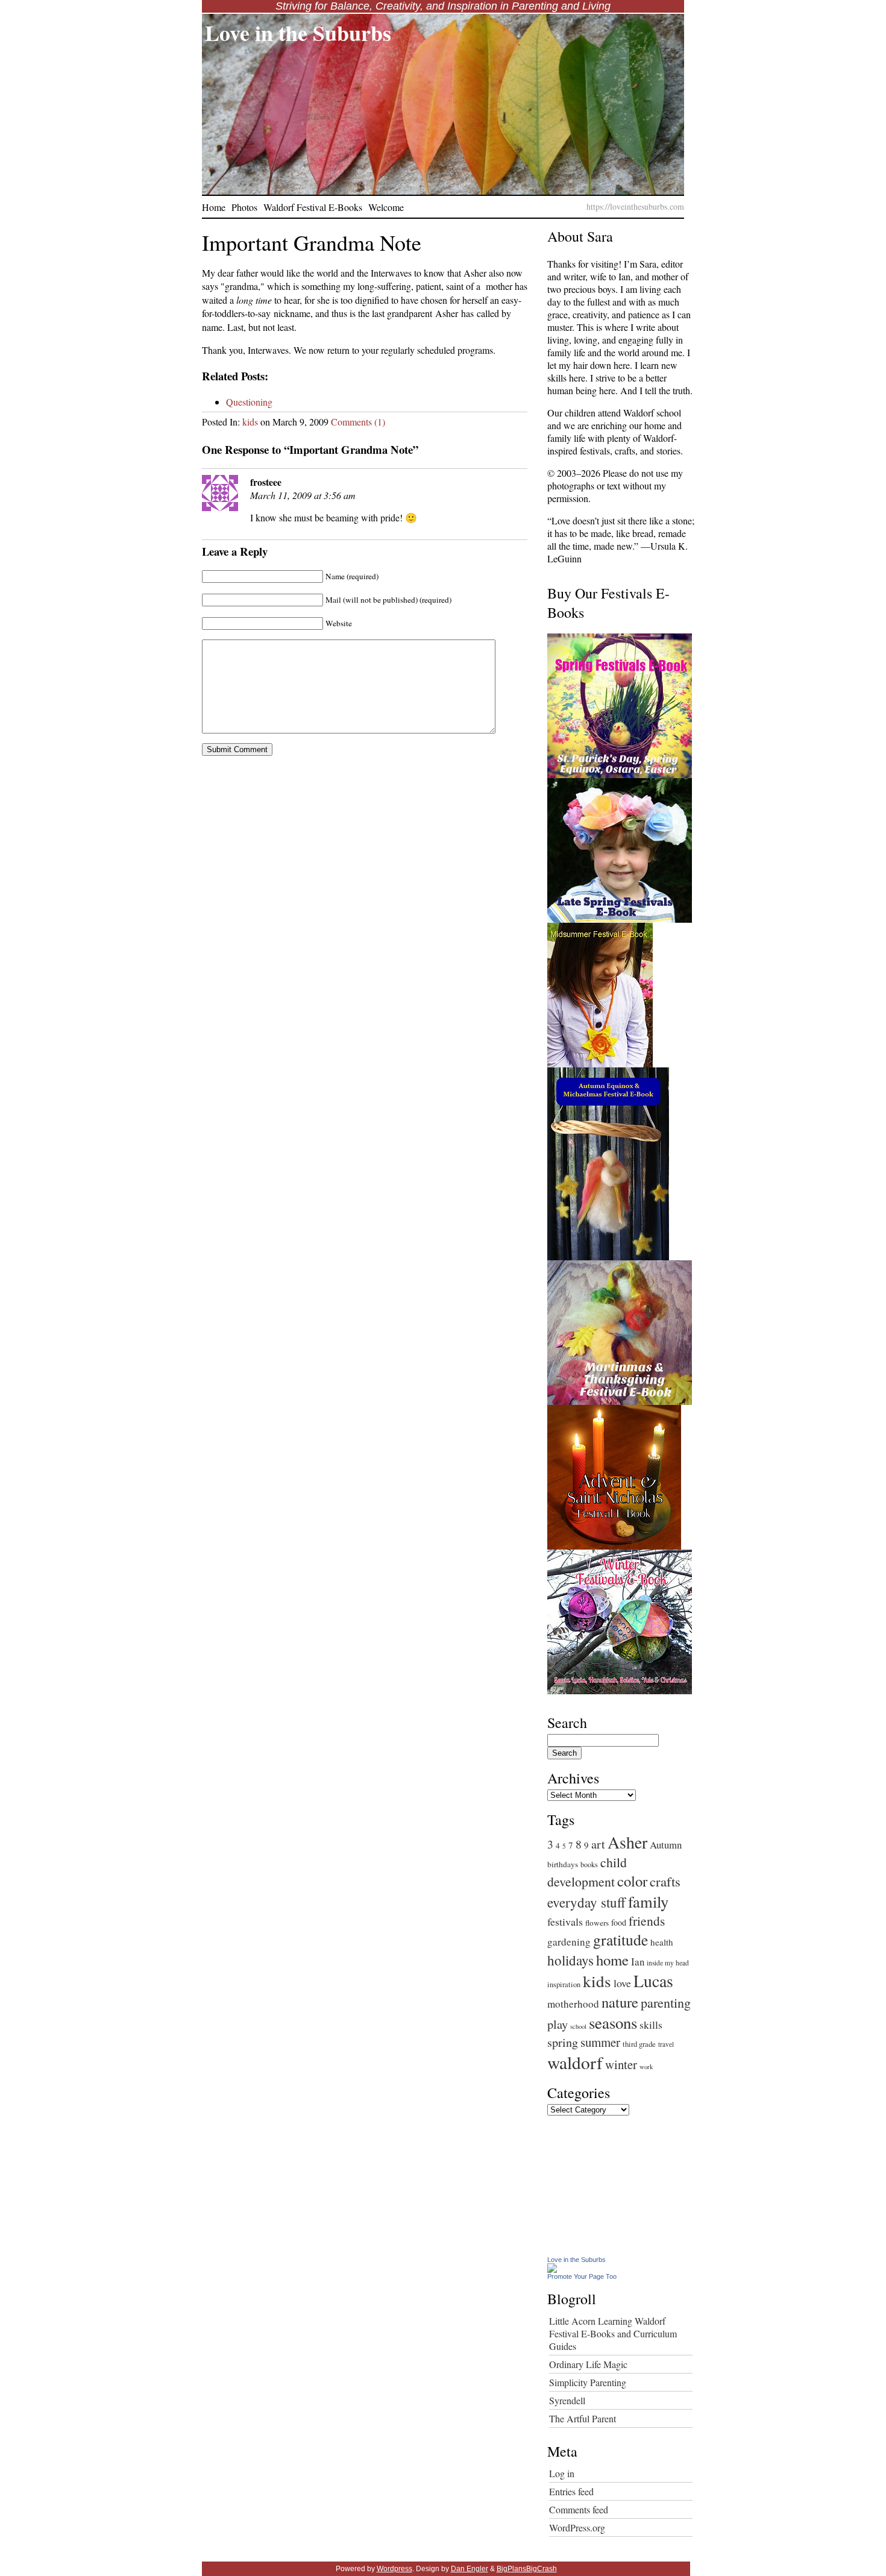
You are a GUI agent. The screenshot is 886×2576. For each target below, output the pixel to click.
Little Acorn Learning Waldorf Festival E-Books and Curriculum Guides (613, 2333)
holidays (570, 1960)
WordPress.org (577, 2527)
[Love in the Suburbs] (552, 2269)
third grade (639, 2044)
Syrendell (567, 2400)
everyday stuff (586, 1902)
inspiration (564, 1984)
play (558, 2024)
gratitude (621, 1940)
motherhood (573, 2004)
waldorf (575, 2062)
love (622, 1983)
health (662, 1942)
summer (600, 2042)
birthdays (563, 1864)
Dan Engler (470, 2569)
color (632, 1881)
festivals (565, 1921)
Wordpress (394, 2569)
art (598, 1844)
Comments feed (579, 2509)
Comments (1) (358, 422)
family (648, 1901)
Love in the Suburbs (298, 33)
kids (250, 422)
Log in (562, 2473)
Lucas (653, 1981)
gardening (569, 1942)
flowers (597, 1923)
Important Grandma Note (312, 242)
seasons (613, 2023)
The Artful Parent (583, 2418)
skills (651, 2025)
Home (214, 207)
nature (620, 2002)
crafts (665, 1881)
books (589, 1864)
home (612, 1960)
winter (621, 2064)
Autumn (666, 1845)
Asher (627, 1842)
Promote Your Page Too (582, 2276)
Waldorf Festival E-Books (313, 207)
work (646, 2067)
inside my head (668, 1963)
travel (666, 2044)
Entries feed (571, 2491)
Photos (244, 207)
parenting (666, 2003)
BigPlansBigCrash (527, 2569)
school (578, 2026)
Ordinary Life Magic (588, 2364)
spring (563, 2042)
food (619, 1922)
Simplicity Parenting (588, 2382)
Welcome (386, 207)
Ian (638, 1962)
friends (647, 1921)
